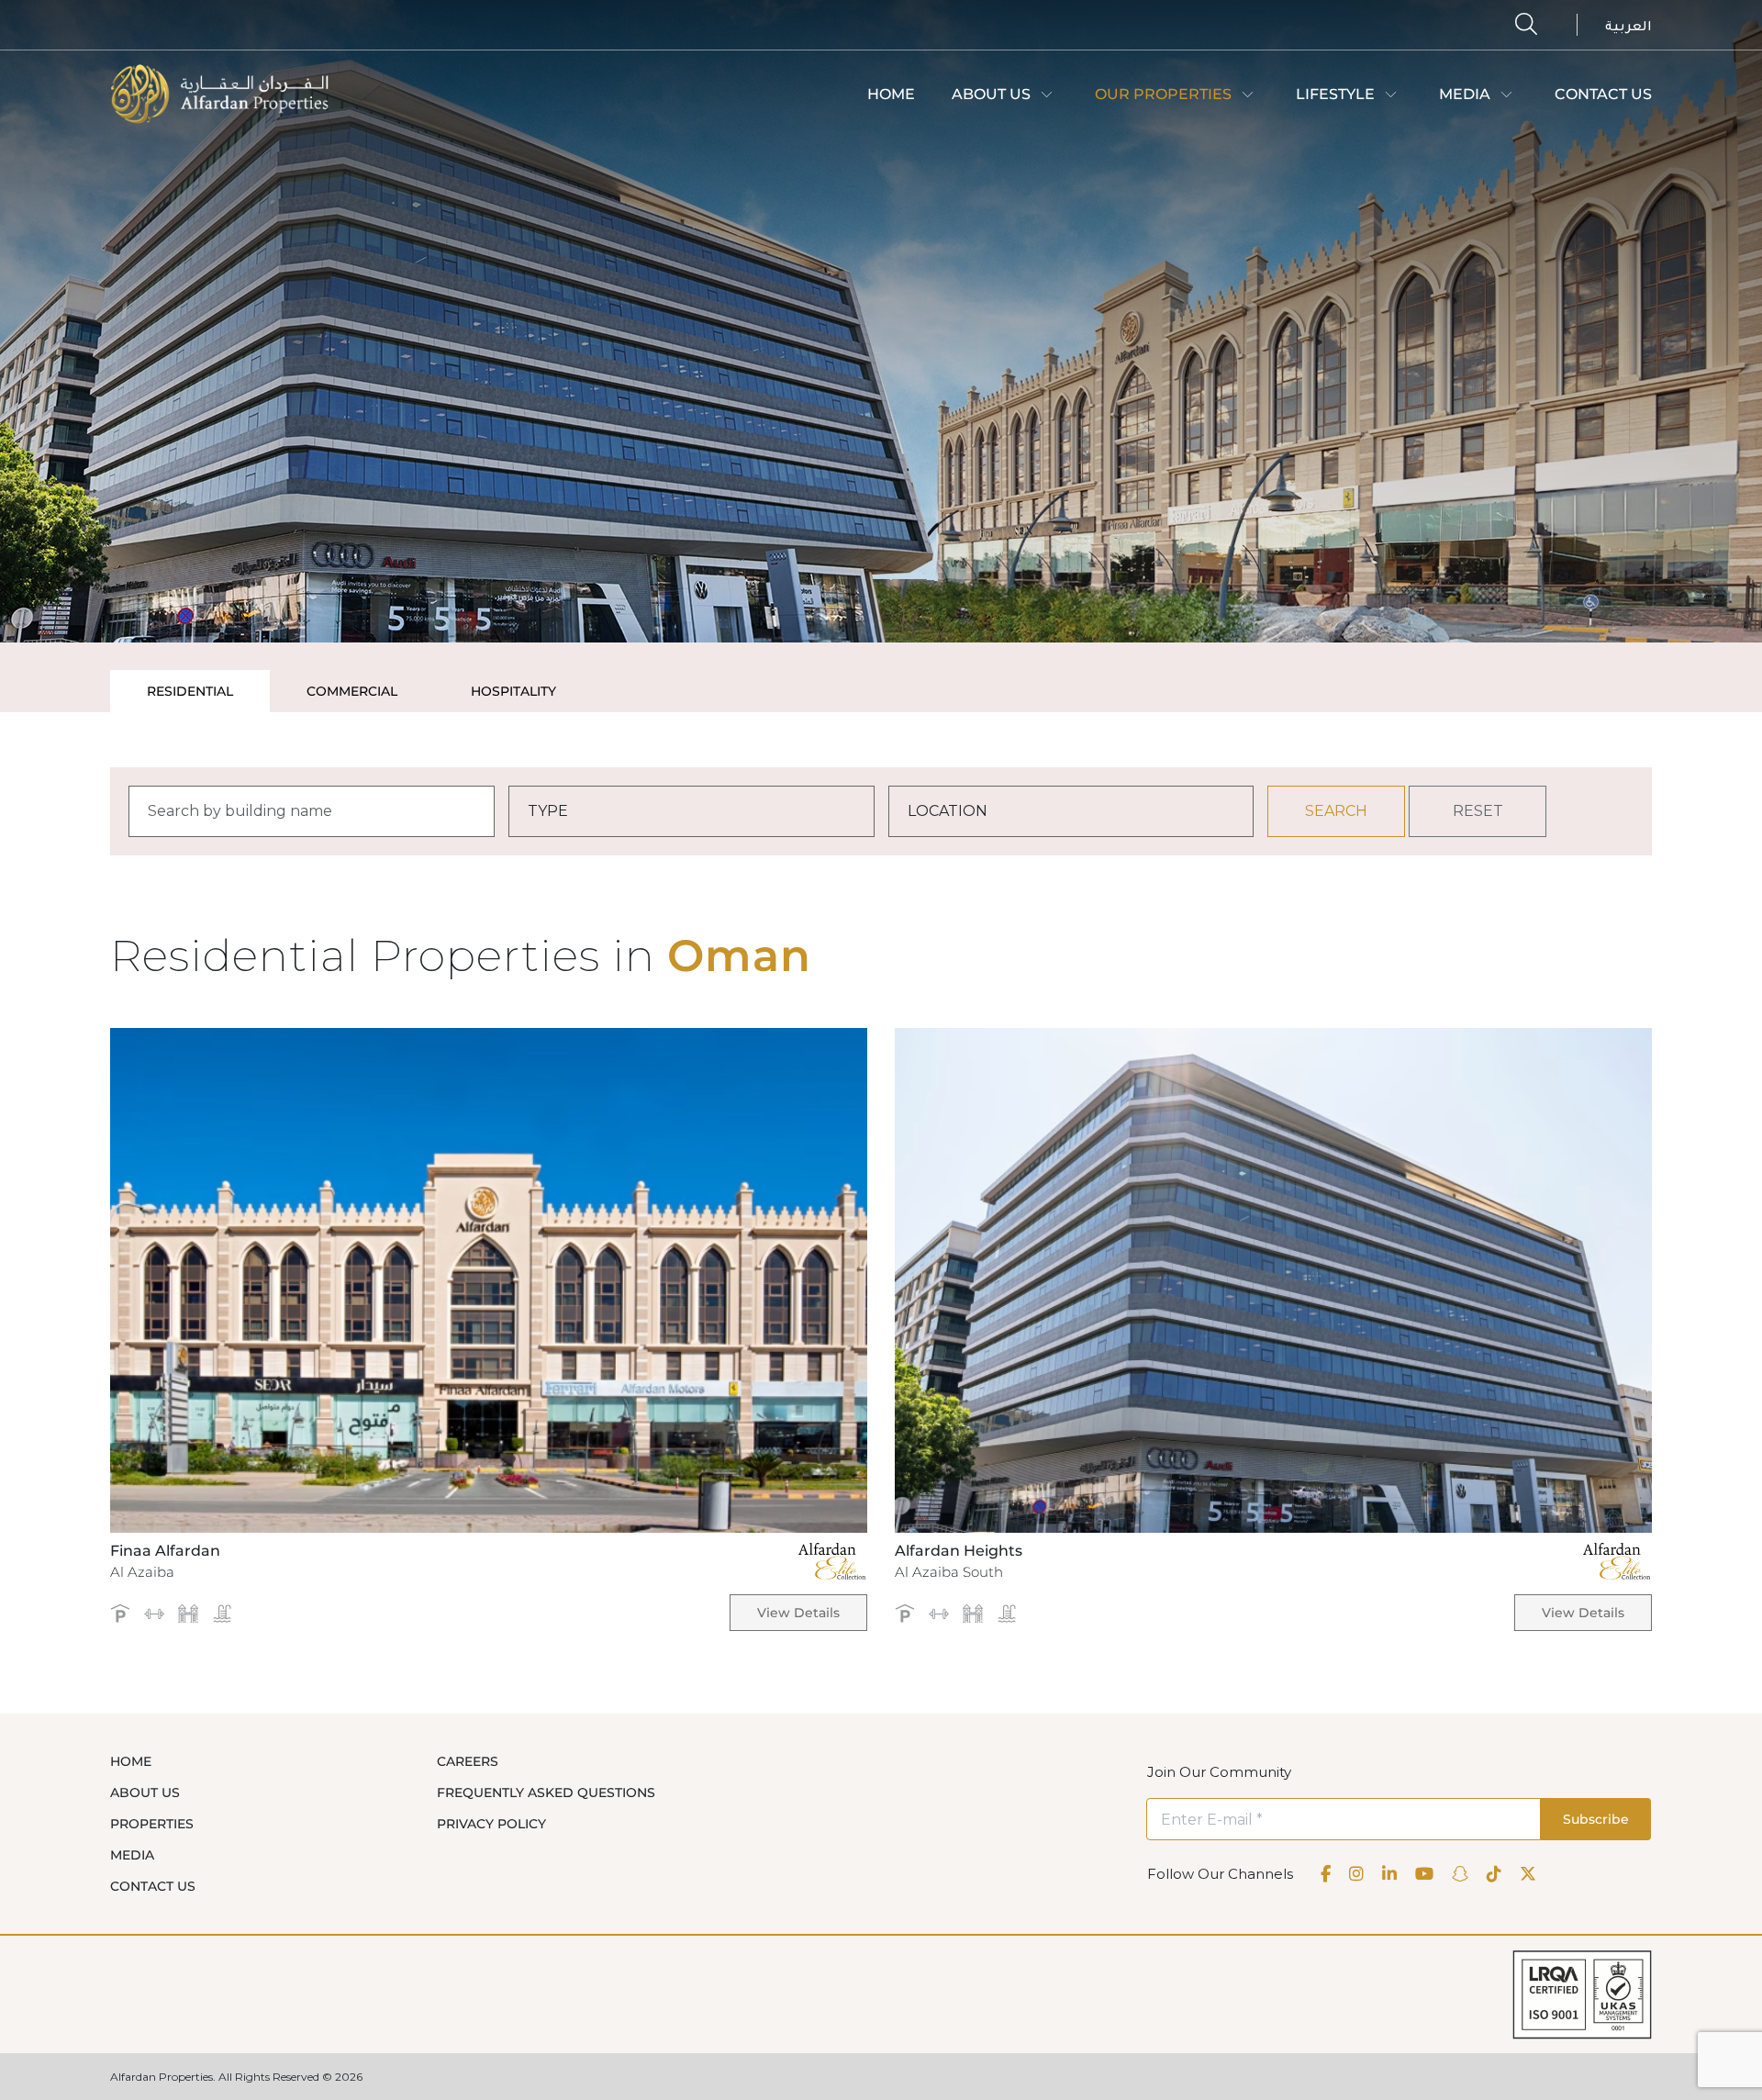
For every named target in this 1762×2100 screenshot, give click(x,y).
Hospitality (513, 691)
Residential (190, 691)
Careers (468, 1761)
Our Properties (1163, 94)
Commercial (352, 691)
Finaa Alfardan (165, 1551)
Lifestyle (1335, 94)
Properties (152, 1824)
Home (891, 94)
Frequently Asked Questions (546, 1793)
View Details (798, 1613)
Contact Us (1603, 94)
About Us (991, 94)
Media (1465, 94)
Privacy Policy (491, 1824)
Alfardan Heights (959, 1551)
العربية (1628, 28)
